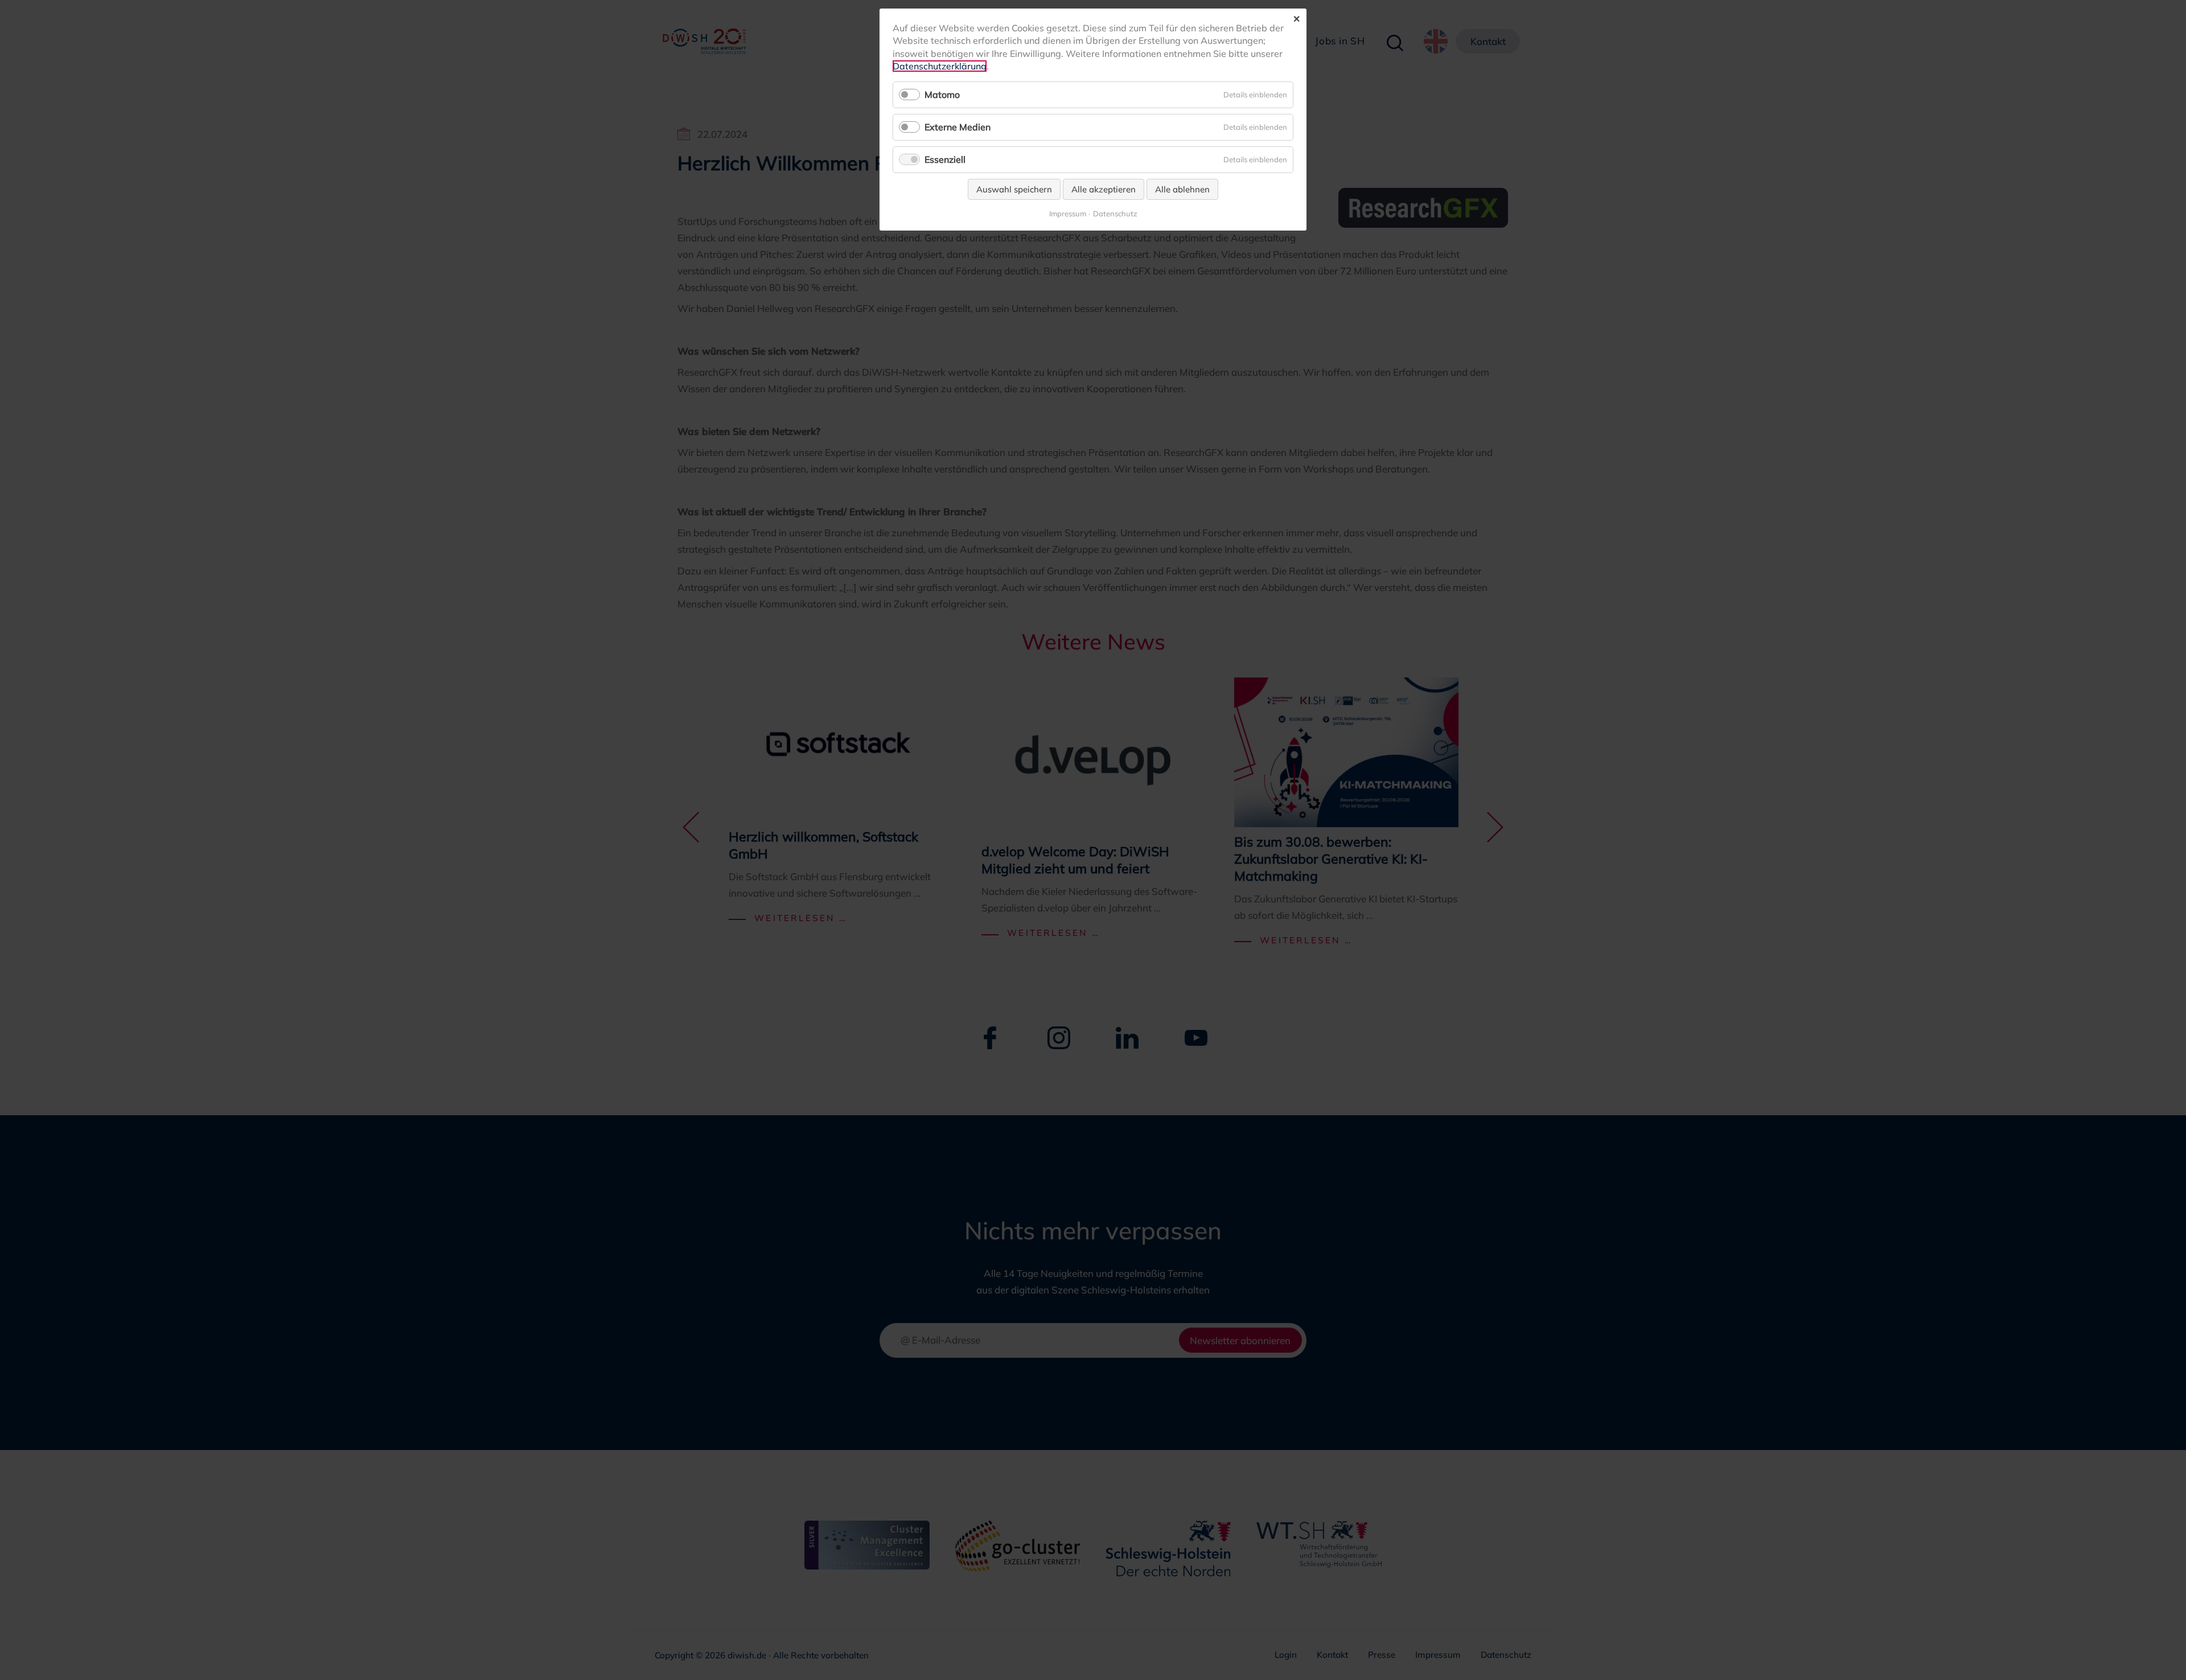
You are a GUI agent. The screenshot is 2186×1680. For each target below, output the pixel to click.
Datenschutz (1115, 214)
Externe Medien (958, 127)
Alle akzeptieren (1104, 189)
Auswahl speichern (1014, 189)
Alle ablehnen (1182, 189)
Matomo (942, 95)
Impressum (1068, 214)
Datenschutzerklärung (940, 66)
